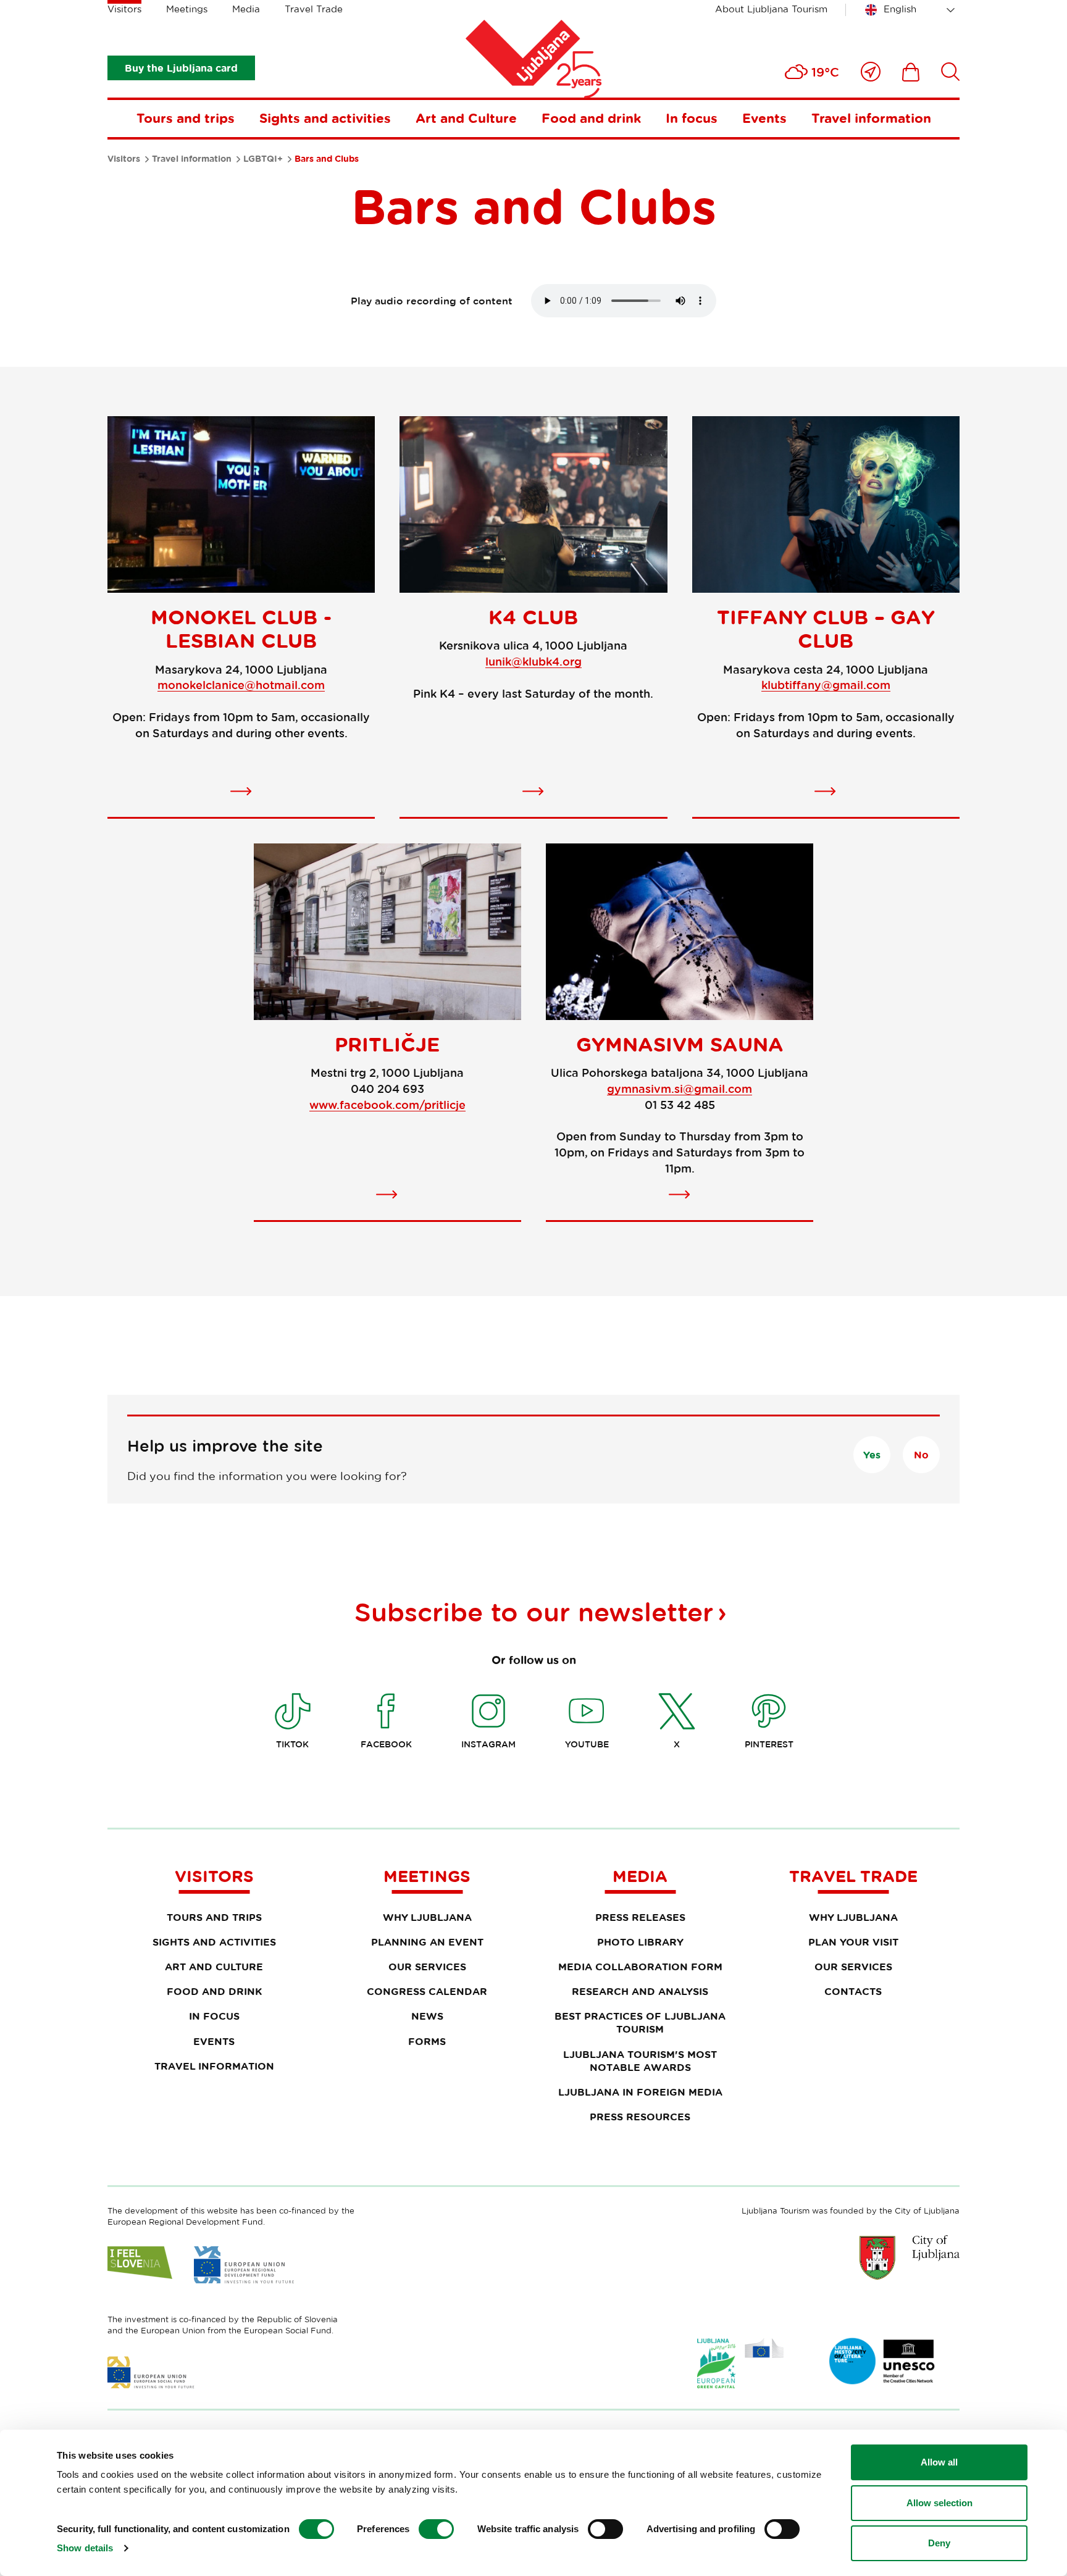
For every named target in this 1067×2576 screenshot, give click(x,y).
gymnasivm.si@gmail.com (680, 1089)
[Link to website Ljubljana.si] (910, 2257)
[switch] (436, 2529)
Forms (427, 2041)
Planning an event (427, 1942)
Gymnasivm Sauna (680, 1044)
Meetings (187, 9)
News (427, 2016)
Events (764, 118)
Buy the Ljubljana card (181, 68)
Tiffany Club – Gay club (826, 629)
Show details (85, 2548)
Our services (427, 1967)
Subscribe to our (534, 1612)
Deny (939, 2543)
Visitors (124, 9)
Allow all (939, 2462)
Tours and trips (186, 118)
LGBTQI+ (263, 159)
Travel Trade (314, 9)
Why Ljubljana (427, 1917)
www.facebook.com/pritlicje (387, 1105)
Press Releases (640, 1917)
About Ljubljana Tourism (771, 9)
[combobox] (912, 10)
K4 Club (533, 617)
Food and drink (591, 118)
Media (246, 9)
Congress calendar (427, 1991)
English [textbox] (900, 9)
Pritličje (387, 1044)
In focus (692, 118)
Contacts (853, 1991)
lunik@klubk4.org (533, 661)
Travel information (871, 118)
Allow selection (939, 2503)
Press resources (640, 2117)
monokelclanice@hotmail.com (241, 685)
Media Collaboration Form (640, 1967)
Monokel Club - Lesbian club (241, 629)
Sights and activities (325, 118)
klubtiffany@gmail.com (826, 685)
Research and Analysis (640, 1991)
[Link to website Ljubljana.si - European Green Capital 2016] (740, 2363)
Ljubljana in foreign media (640, 2092)
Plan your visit (853, 1942)
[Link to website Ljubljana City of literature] (882, 2361)
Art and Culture (466, 118)
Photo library (640, 1942)
